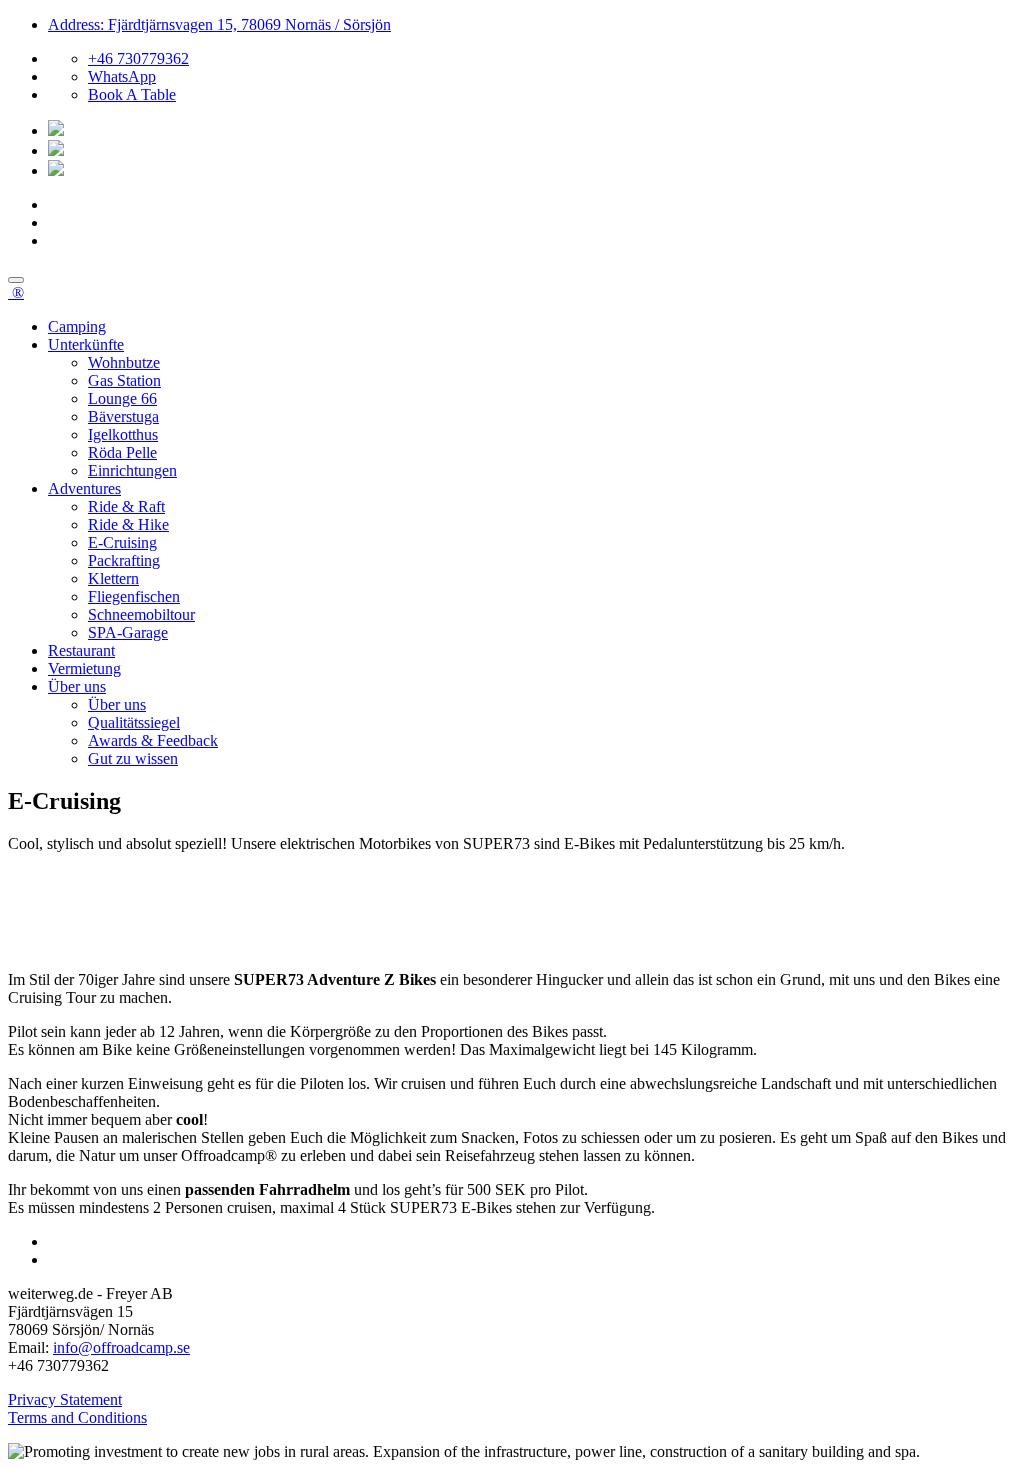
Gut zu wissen (133, 758)
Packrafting (124, 560)
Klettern (113, 578)
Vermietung (84, 668)
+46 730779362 (138, 58)
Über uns (77, 686)
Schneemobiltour (141, 614)
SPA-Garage (128, 632)
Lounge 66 (122, 398)
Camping (77, 326)
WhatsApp (122, 76)
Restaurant (81, 650)
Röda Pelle (122, 452)
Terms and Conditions (77, 1417)
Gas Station (124, 380)
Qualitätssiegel (134, 722)
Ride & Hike (128, 524)
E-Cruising (122, 542)
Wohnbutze (124, 362)
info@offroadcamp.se (121, 1347)
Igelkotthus (123, 434)
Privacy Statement (65, 1399)
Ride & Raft (126, 506)
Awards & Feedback (153, 740)
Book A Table (132, 94)
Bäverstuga (123, 416)
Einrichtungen (132, 470)
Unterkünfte (86, 344)
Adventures (84, 488)
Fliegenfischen (134, 596)
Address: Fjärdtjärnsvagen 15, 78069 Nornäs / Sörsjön (219, 24)
